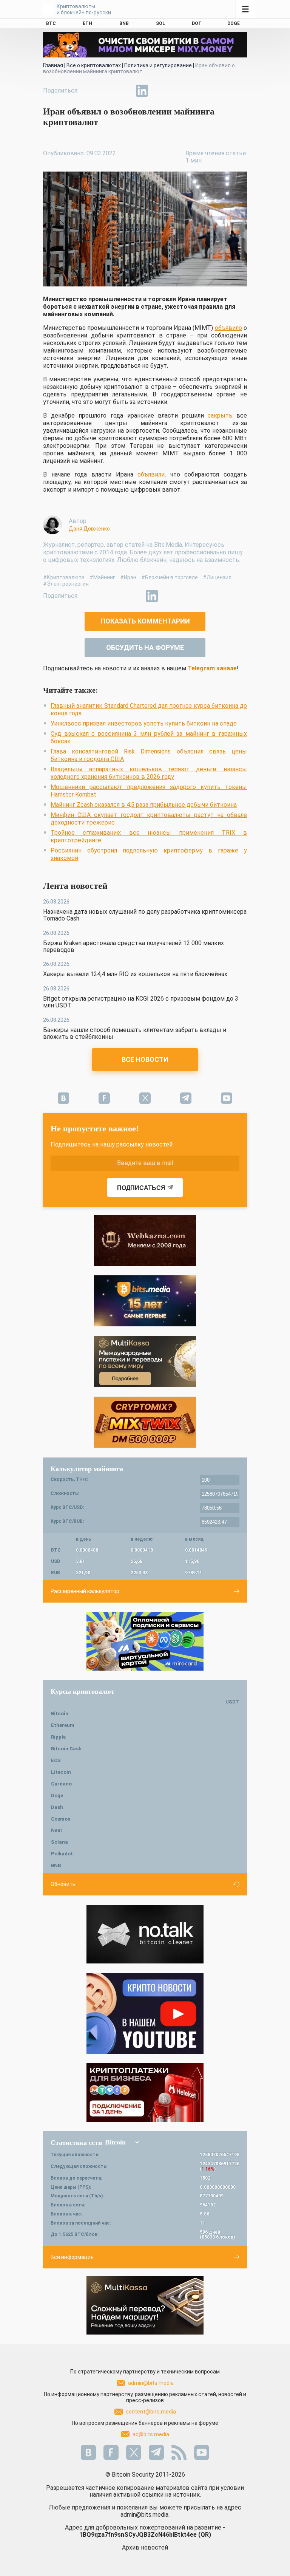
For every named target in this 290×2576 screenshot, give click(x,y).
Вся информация (72, 2257)
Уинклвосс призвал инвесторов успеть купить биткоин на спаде (144, 723)
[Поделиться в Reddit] (177, 91)
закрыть (220, 415)
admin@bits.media (151, 2383)
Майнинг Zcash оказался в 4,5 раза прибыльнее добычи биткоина (144, 805)
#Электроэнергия (66, 584)
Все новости (145, 1059)
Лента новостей (75, 886)
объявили (151, 474)
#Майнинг (102, 577)
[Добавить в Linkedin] (142, 91)
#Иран (128, 577)
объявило (228, 328)
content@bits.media (151, 2412)
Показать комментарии (145, 621)
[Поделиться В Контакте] (159, 91)
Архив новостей (145, 2547)
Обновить (63, 1884)
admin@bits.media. (145, 2515)
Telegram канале (212, 668)
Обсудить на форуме (145, 647)
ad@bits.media (151, 2434)
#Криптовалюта (64, 577)
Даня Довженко (89, 529)
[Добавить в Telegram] (125, 91)
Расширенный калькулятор (85, 1591)
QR (205, 2535)
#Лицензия (217, 577)
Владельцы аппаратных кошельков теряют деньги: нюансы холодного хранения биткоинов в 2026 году (149, 773)
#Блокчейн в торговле (170, 577)
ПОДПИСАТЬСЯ (141, 1188)
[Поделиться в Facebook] (90, 91)
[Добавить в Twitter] (107, 91)
